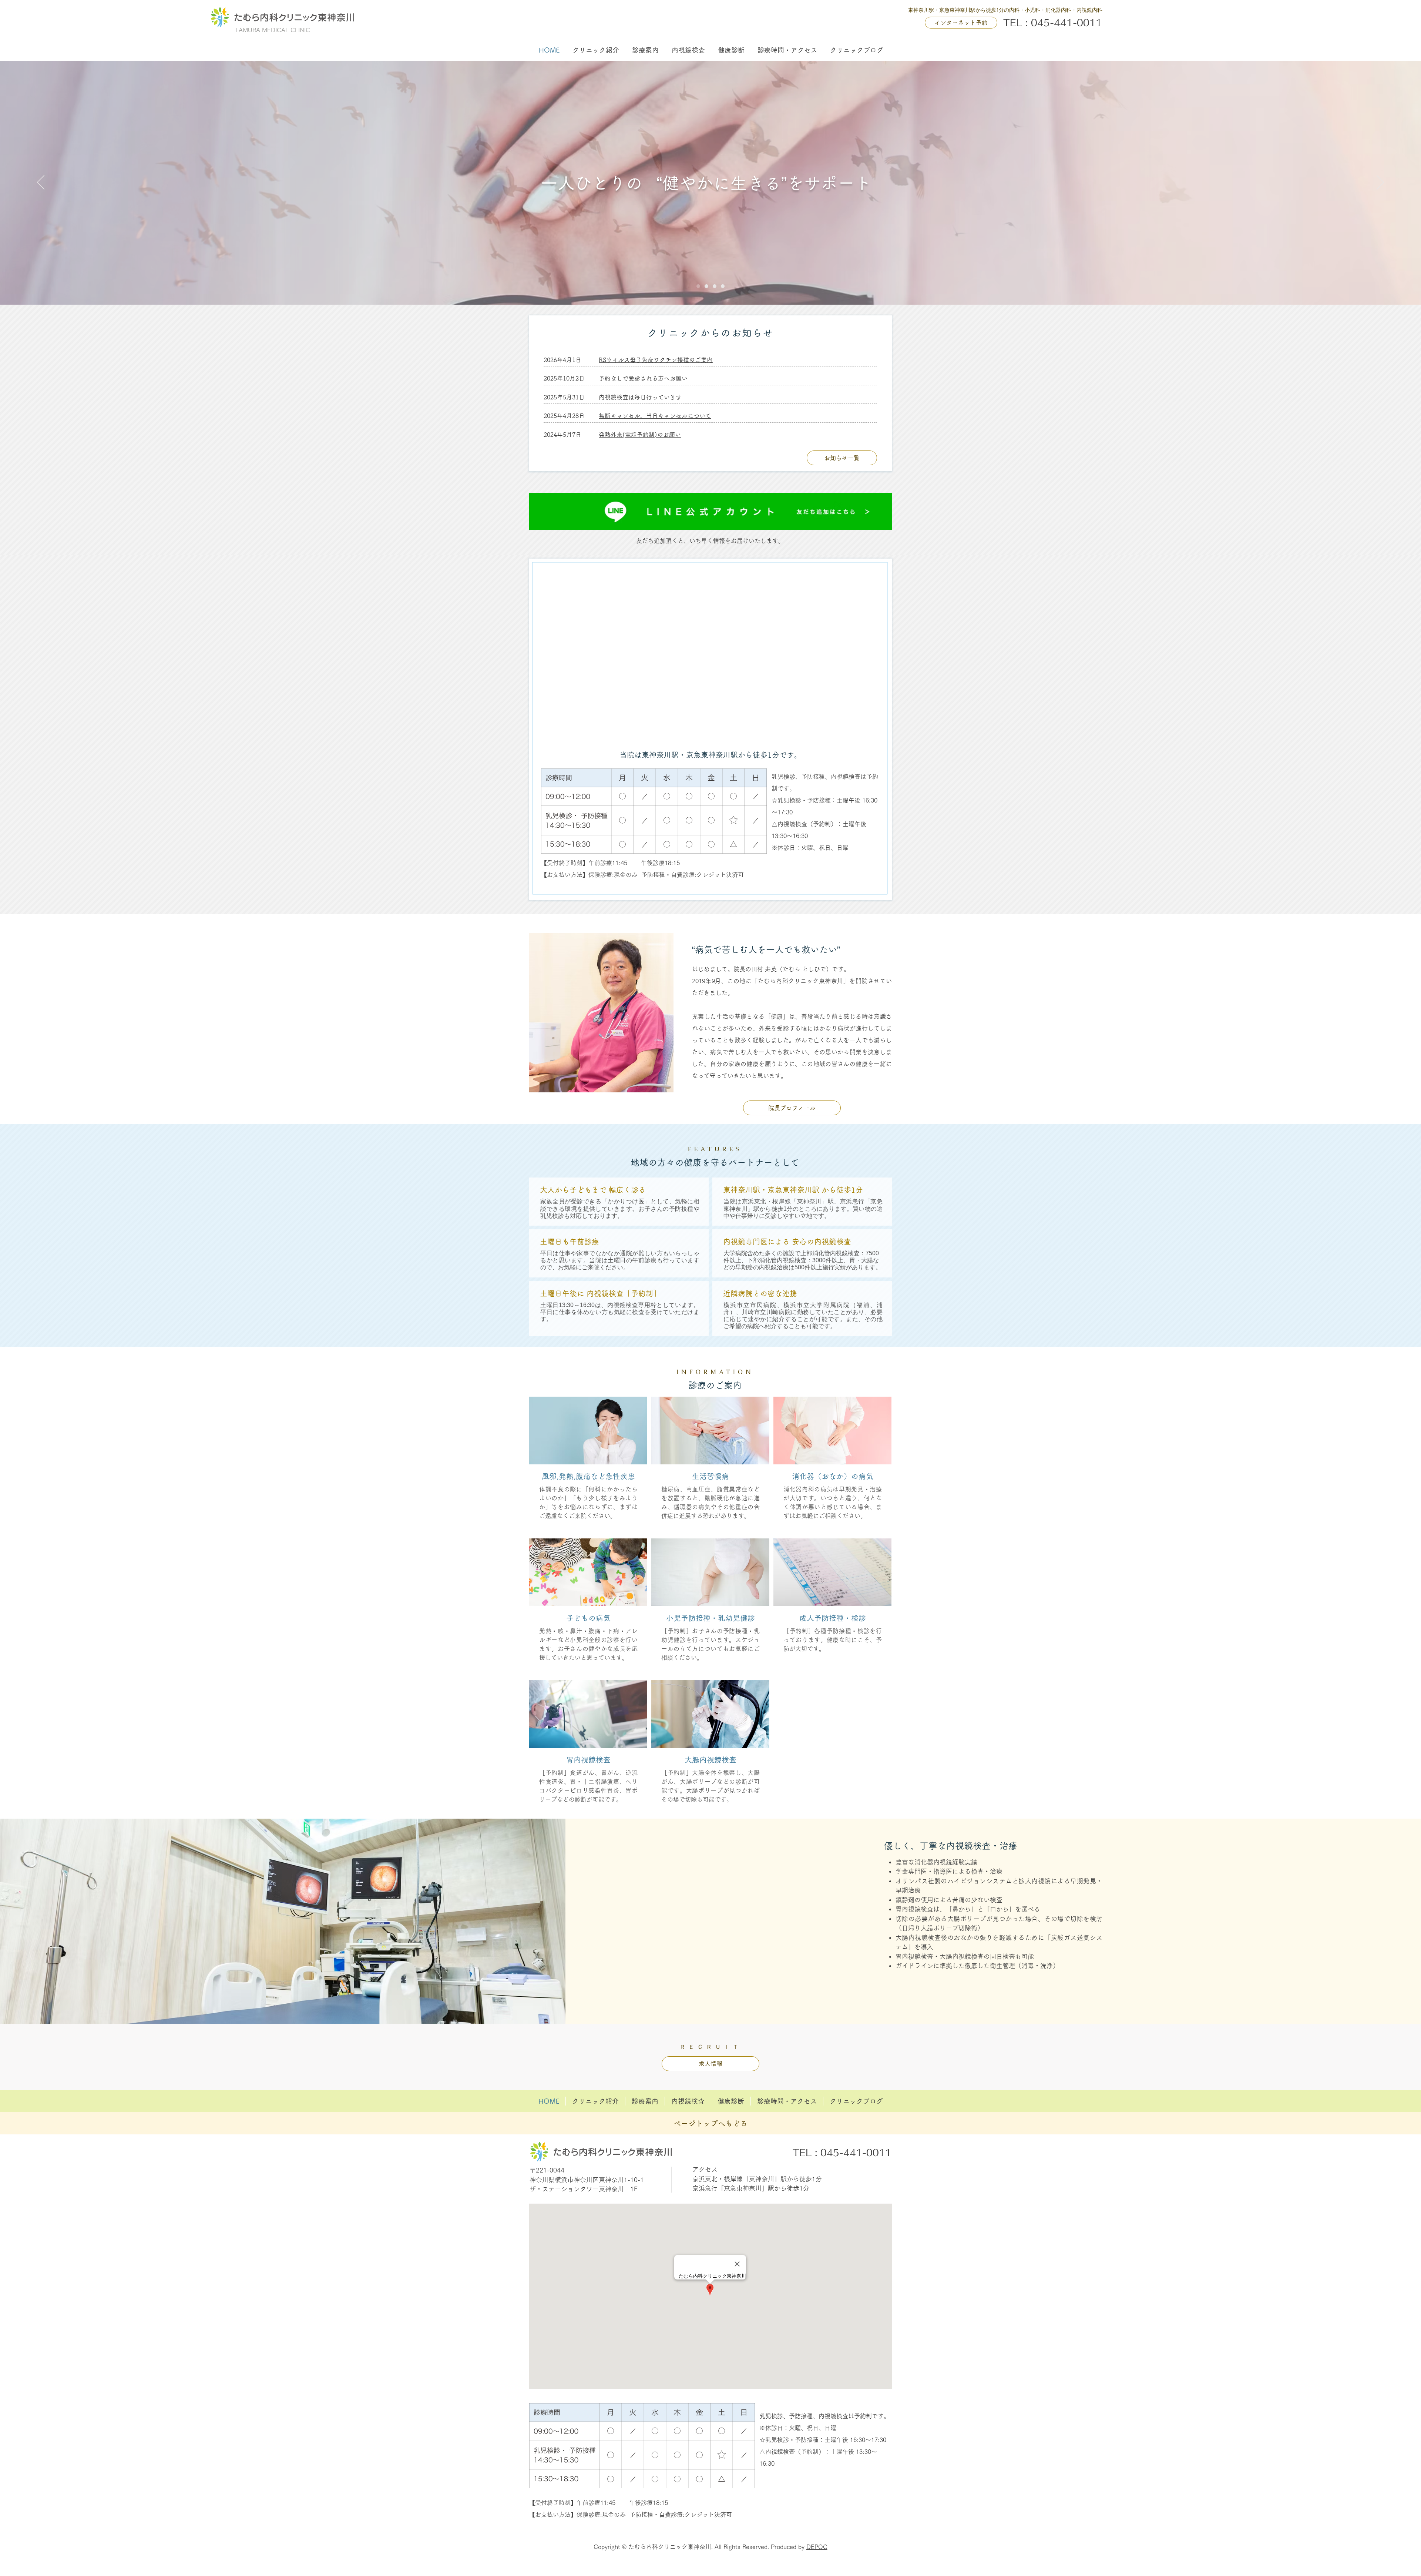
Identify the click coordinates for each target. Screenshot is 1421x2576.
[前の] (41, 183)
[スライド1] (698, 286)
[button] (596, 50)
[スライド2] (715, 286)
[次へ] (1380, 183)
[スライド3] (723, 286)
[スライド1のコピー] (706, 286)
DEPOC (817, 2547)
